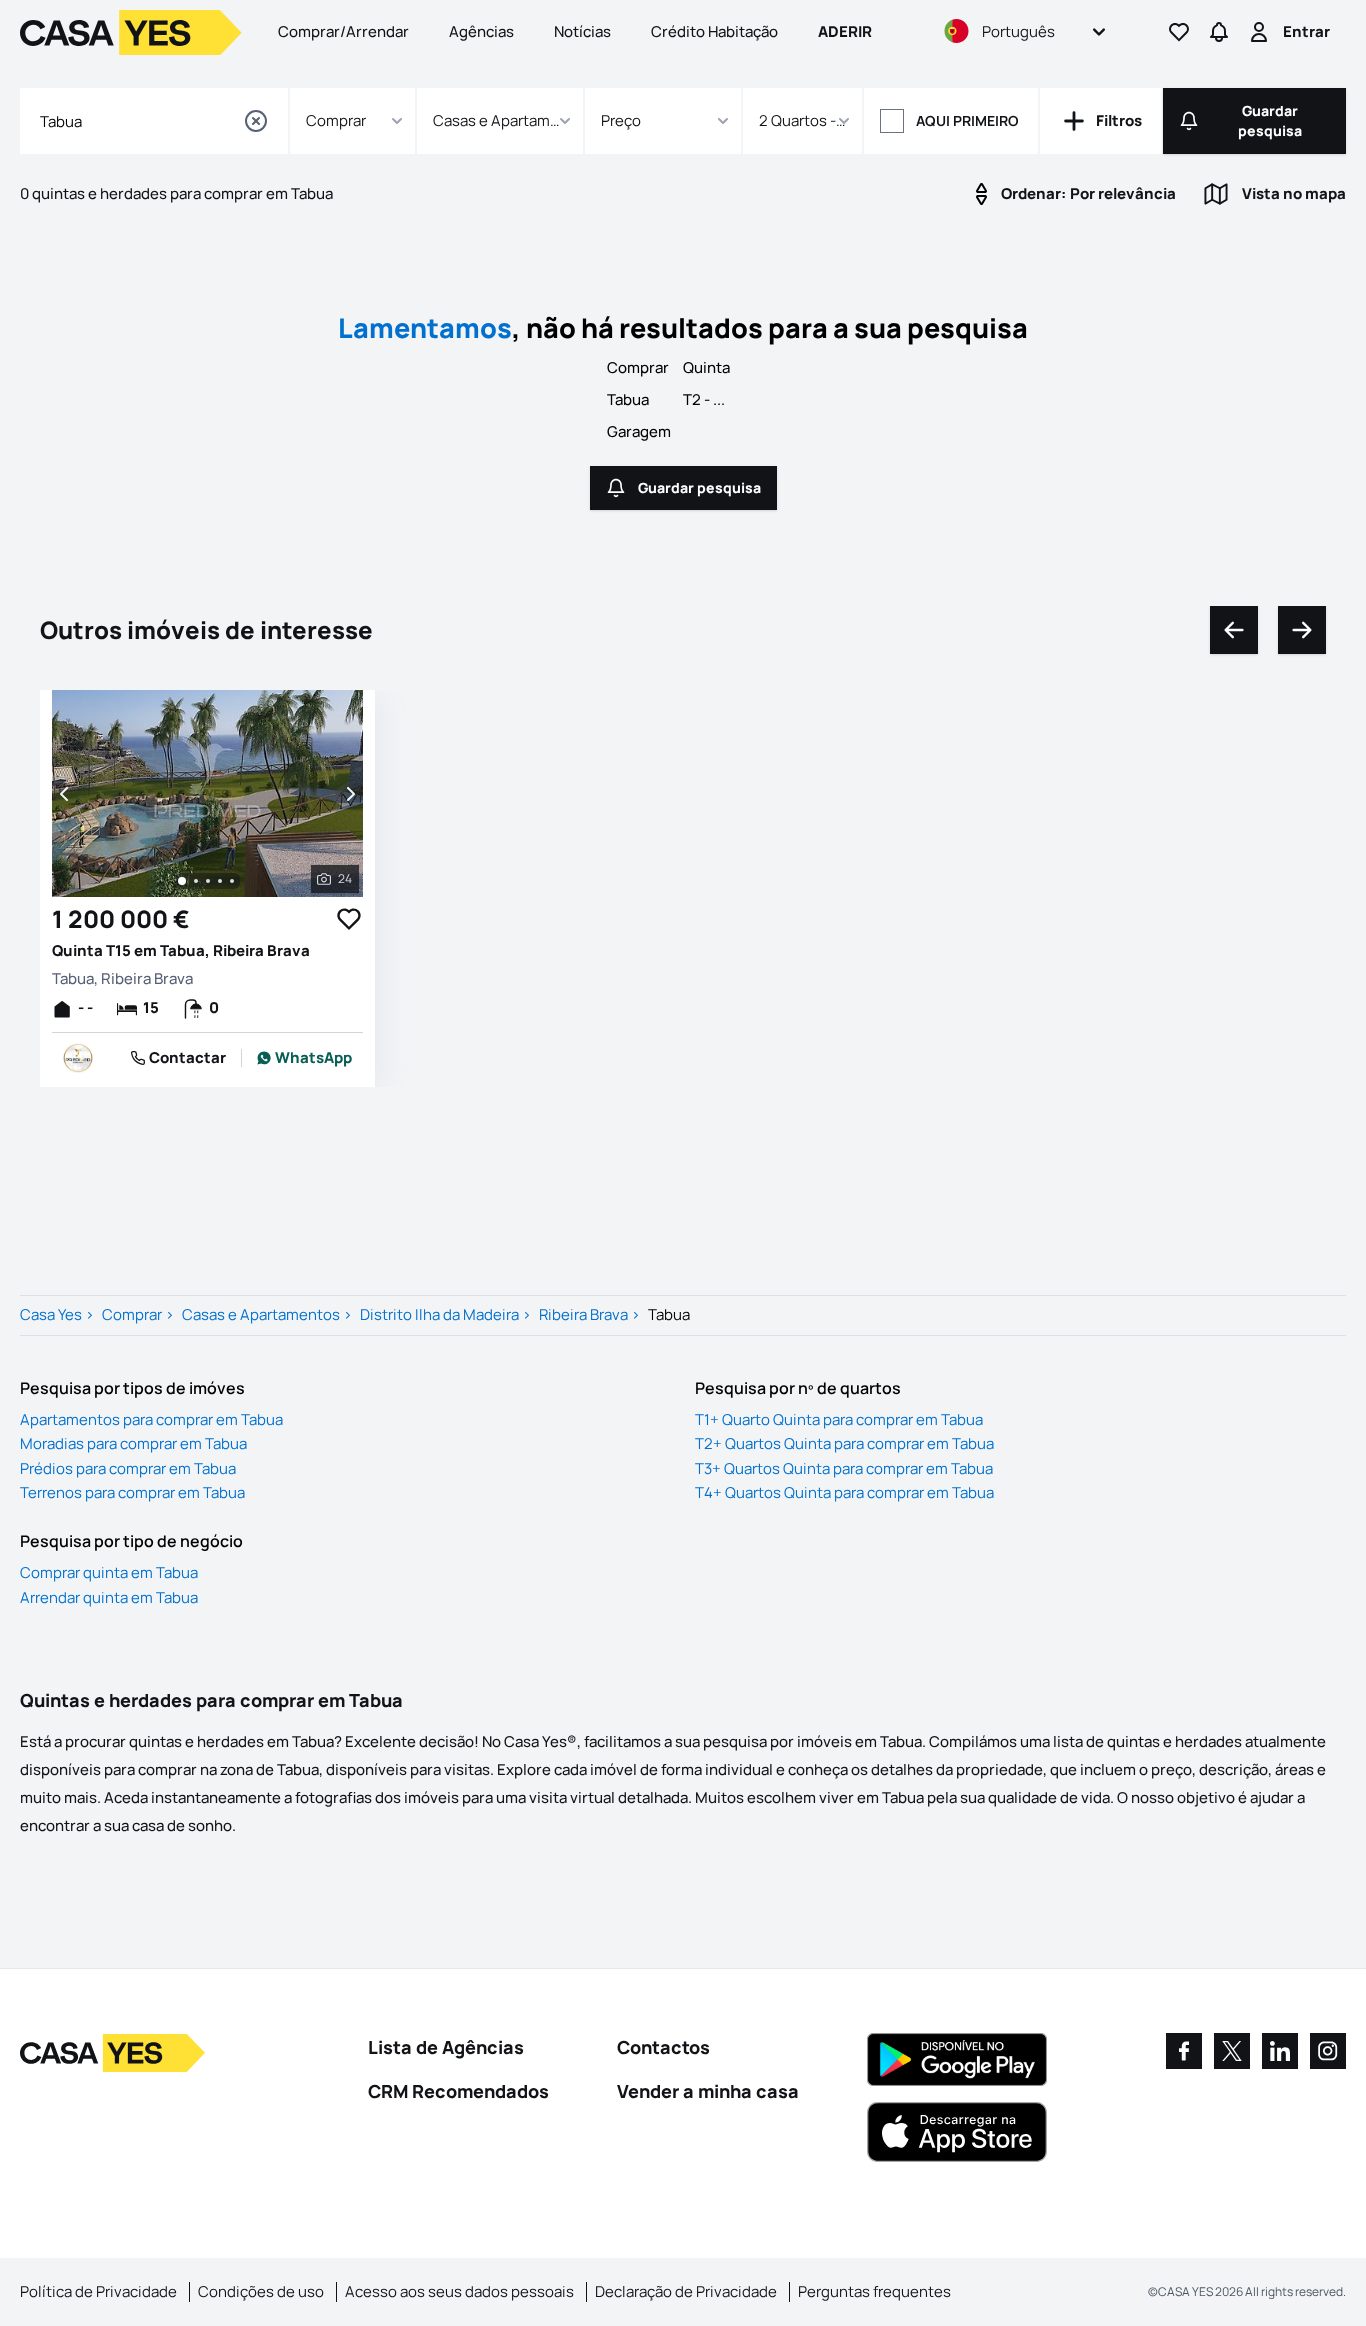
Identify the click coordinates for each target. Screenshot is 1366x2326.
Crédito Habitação (714, 31)
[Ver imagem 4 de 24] (220, 881)
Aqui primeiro (967, 120)
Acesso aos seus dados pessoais (459, 2291)
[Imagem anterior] (66, 794)
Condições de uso (261, 2291)
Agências (481, 31)
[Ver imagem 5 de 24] (232, 881)
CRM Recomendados (458, 2091)
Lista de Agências (446, 2047)
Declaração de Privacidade (686, 2291)
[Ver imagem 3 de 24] (208, 881)
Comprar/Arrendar (343, 31)
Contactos (663, 2047)
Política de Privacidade (98, 2291)
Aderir (845, 31)
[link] (304, 1058)
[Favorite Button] (349, 919)
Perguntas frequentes (874, 2291)
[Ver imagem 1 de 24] (182, 881)
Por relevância (1088, 193)
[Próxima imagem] (349, 794)
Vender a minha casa (708, 2091)
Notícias (582, 31)
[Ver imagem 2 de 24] (196, 881)
